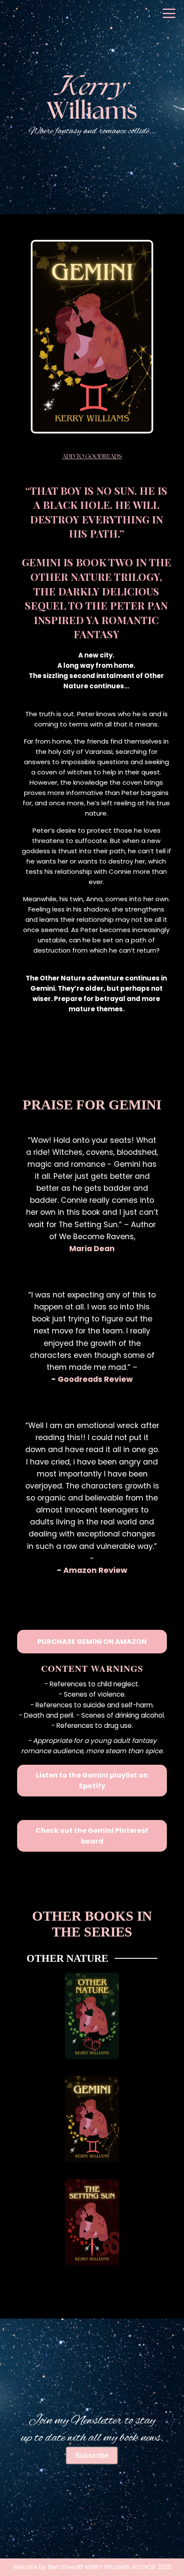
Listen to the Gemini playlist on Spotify (92, 1781)
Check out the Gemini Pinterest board (92, 1836)
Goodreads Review (95, 1379)
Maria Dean (92, 1249)
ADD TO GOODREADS (92, 457)
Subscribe (92, 2455)
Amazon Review (95, 1570)
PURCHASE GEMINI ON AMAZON (92, 1642)
